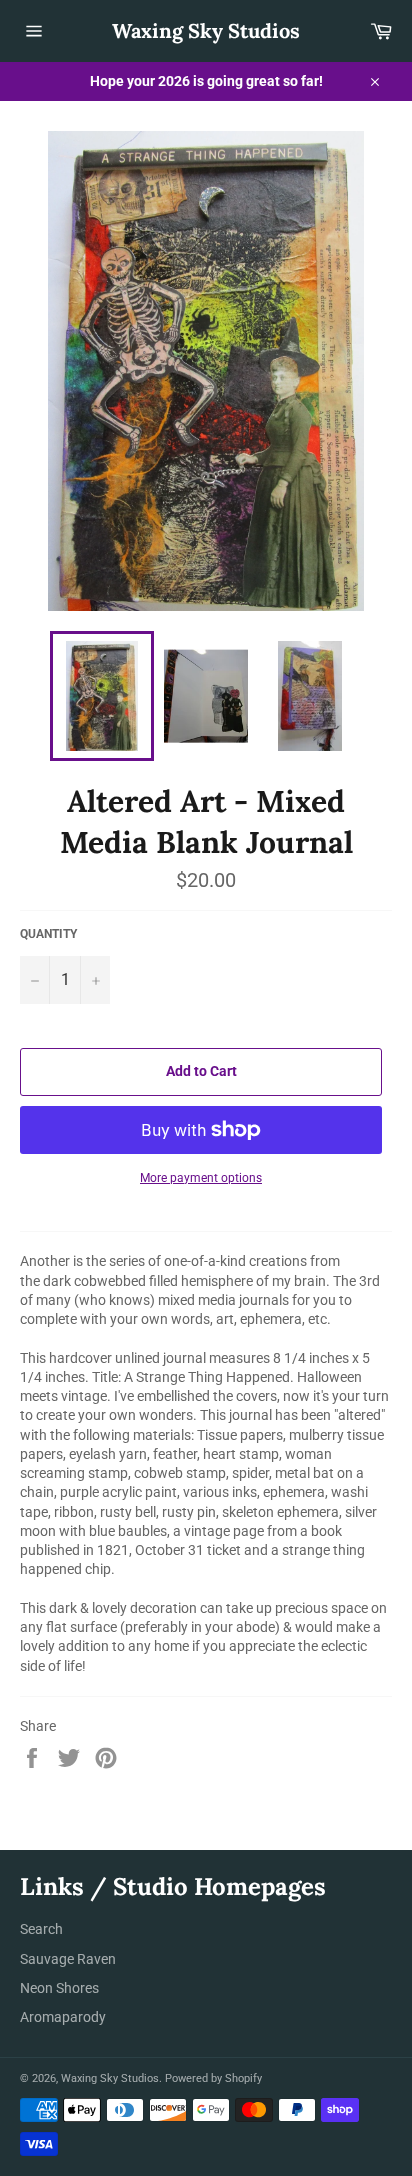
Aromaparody (63, 2017)
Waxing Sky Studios (206, 30)
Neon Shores (59, 1988)
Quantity (48, 934)
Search (41, 1929)
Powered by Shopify (213, 2078)
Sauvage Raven (68, 1959)
